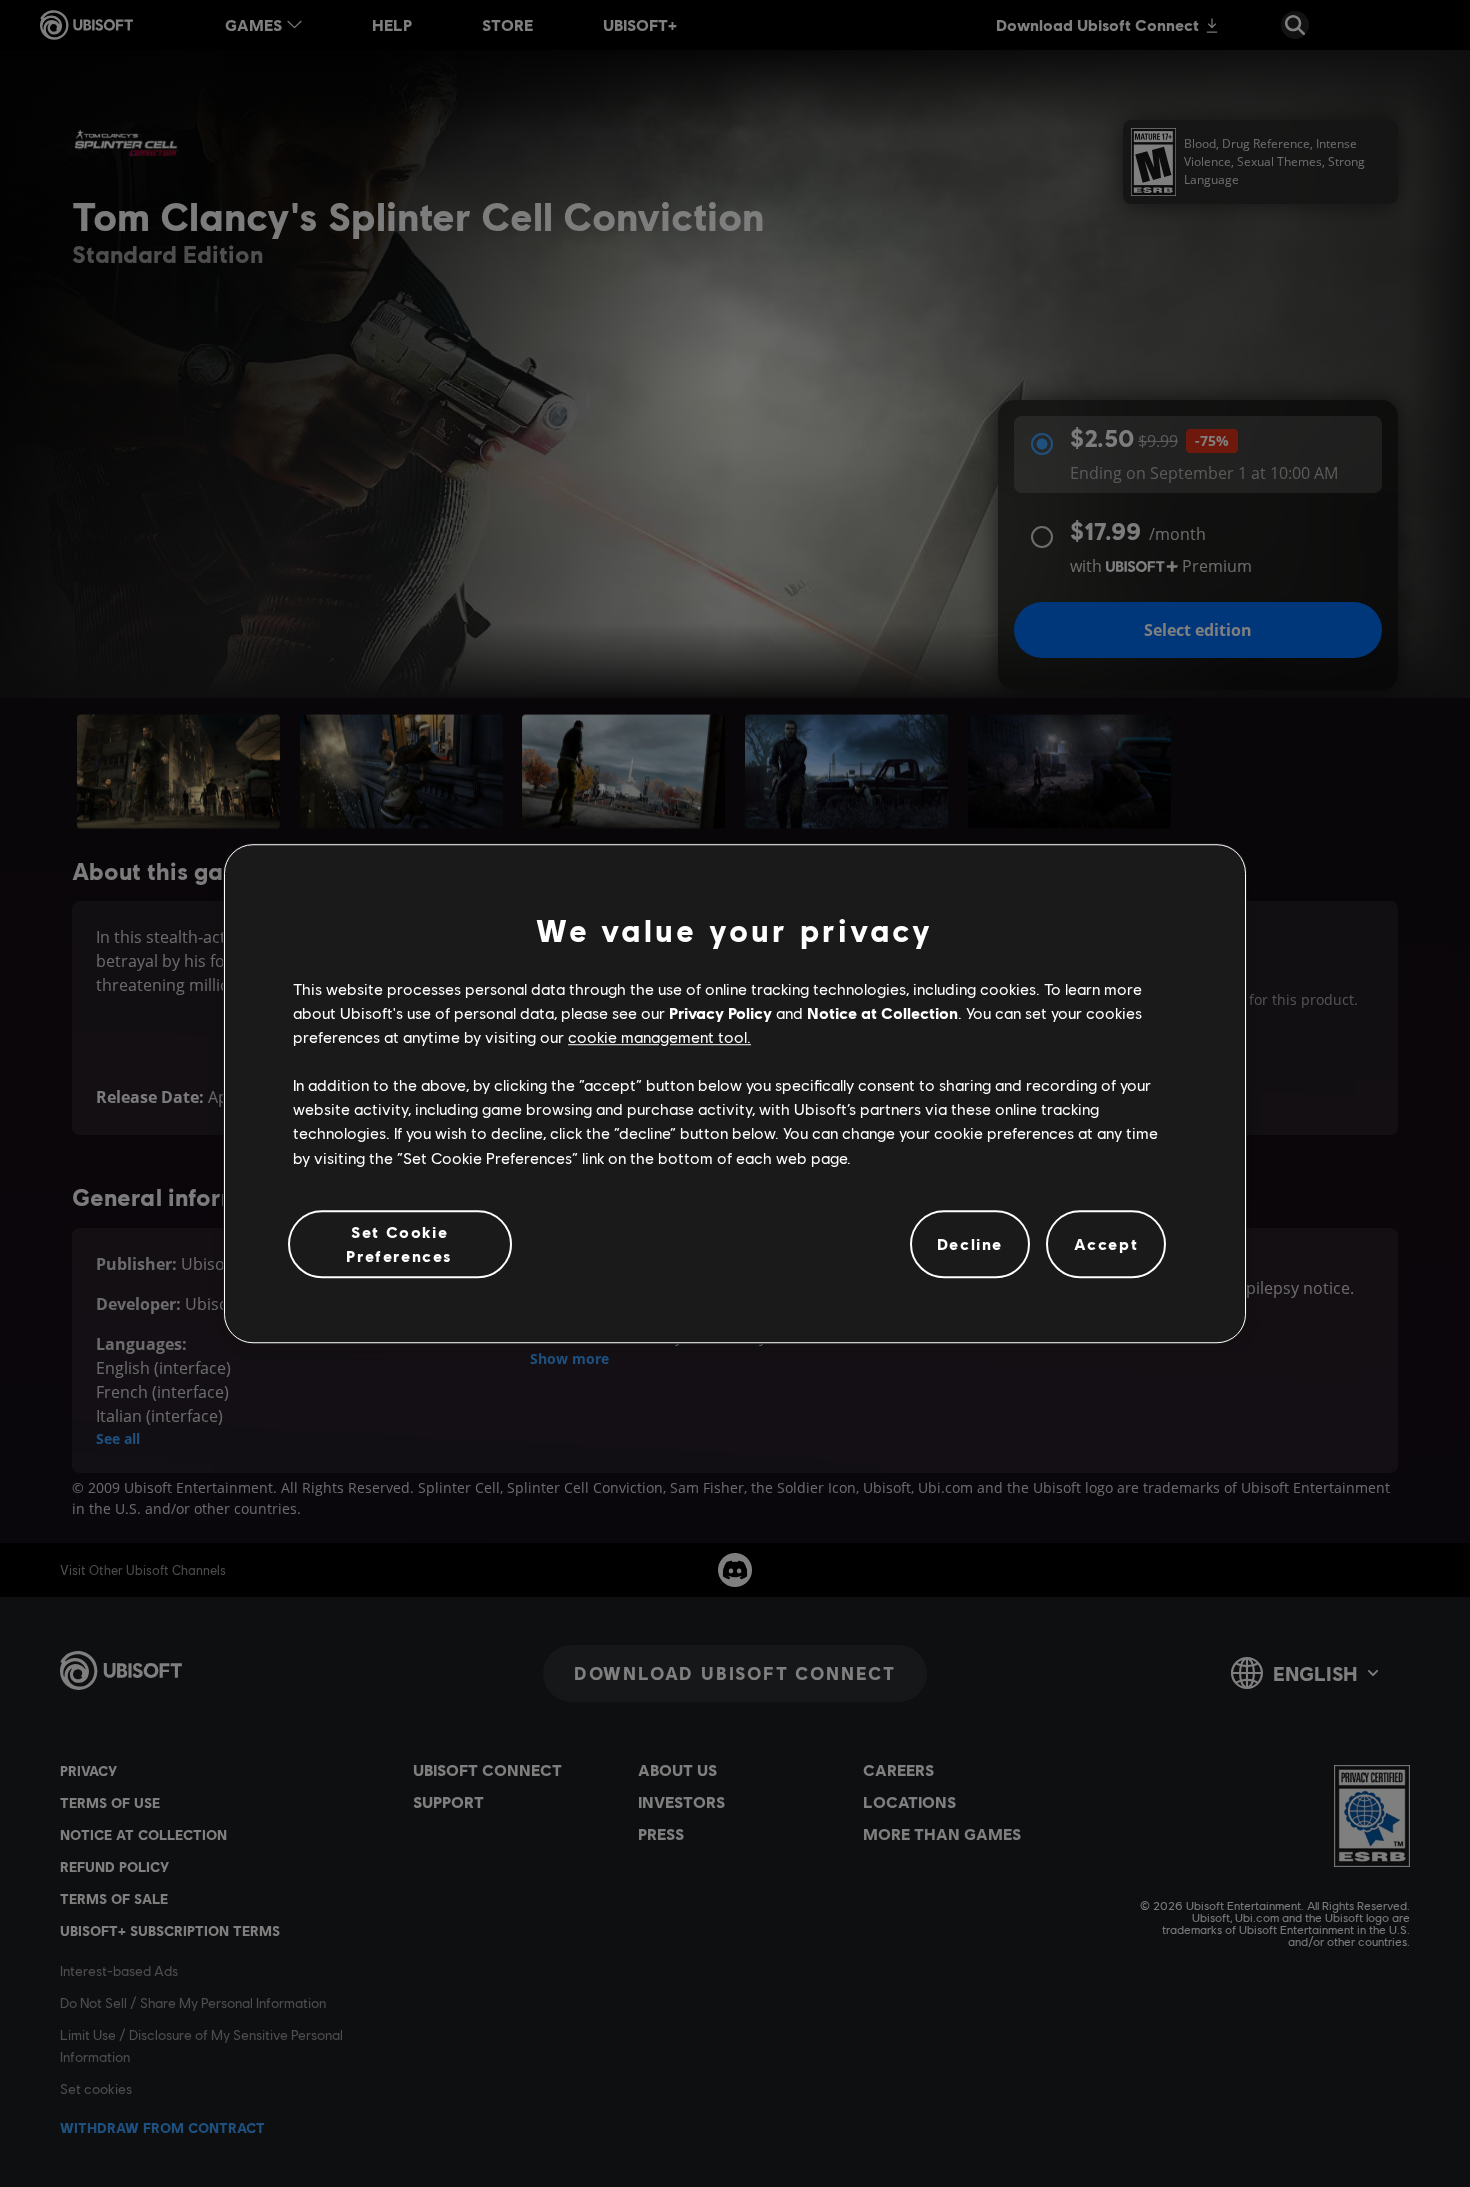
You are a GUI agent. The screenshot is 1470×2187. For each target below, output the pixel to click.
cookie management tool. (659, 1036)
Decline (970, 1243)
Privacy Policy (720, 1012)
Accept (1106, 1243)
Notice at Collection (882, 1012)
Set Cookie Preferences (399, 1243)
